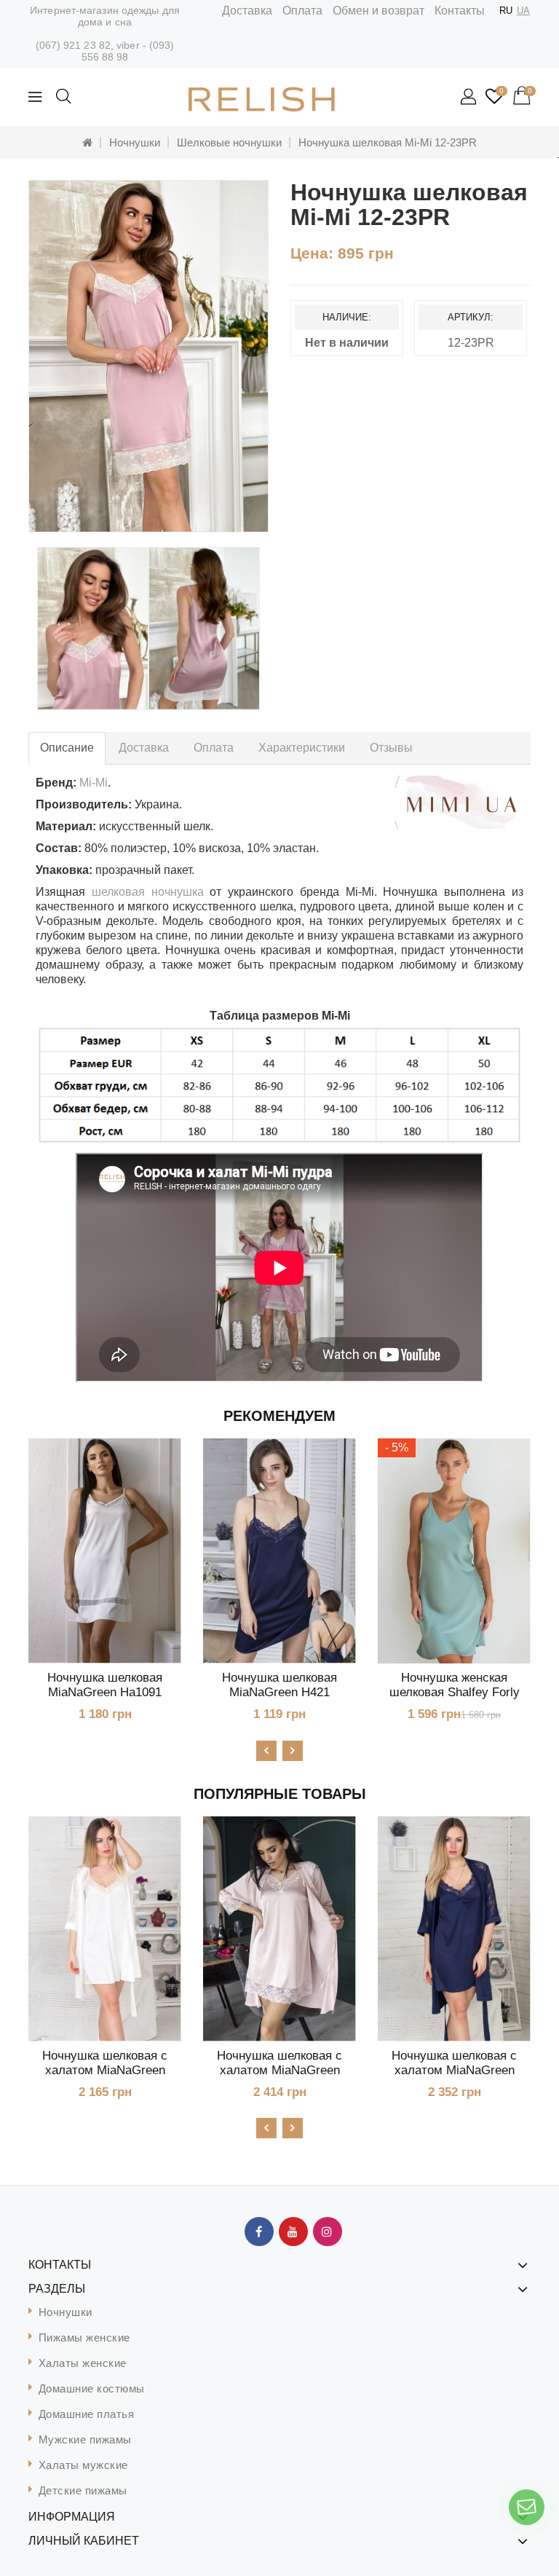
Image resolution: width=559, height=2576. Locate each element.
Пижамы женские (84, 2337)
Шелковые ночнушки (229, 142)
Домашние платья (87, 2414)
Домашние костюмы (92, 2388)
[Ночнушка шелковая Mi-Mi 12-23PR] (148, 356)
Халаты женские (83, 2363)
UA (523, 11)
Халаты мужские (83, 2465)
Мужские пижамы (85, 2439)
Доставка (247, 11)
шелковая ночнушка (148, 892)
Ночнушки (135, 142)
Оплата (302, 11)
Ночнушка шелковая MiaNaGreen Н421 (279, 1685)
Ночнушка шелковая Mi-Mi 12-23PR (388, 142)
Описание (67, 748)
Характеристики (302, 748)
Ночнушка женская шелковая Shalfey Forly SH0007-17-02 (455, 1692)
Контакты (460, 11)
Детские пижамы (83, 2490)
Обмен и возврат (378, 11)
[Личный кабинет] (469, 98)
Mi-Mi (94, 783)
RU (506, 11)
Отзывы (391, 748)
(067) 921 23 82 (74, 45)
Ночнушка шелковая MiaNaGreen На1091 (105, 1685)
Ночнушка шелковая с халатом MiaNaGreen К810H (454, 2070)
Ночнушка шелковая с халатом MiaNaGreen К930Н (279, 2070)
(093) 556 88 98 (128, 51)
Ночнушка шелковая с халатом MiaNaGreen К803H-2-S (105, 2070)
